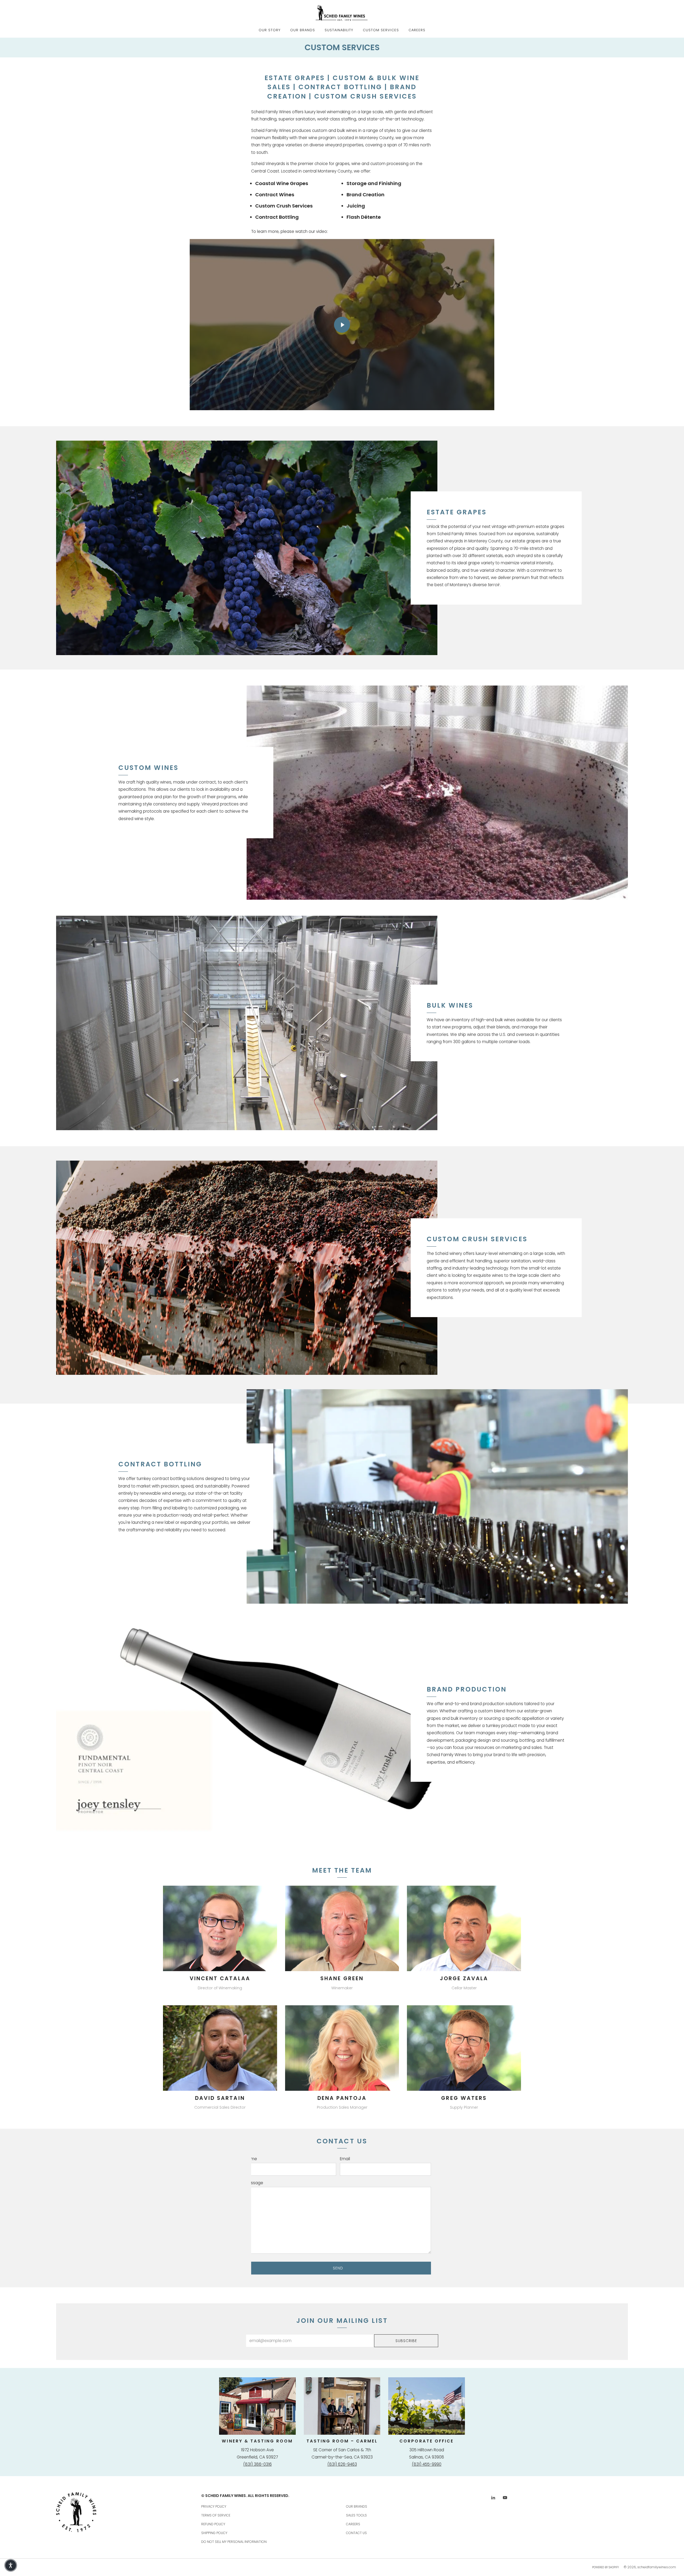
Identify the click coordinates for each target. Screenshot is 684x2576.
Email (345, 2159)
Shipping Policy (214, 2533)
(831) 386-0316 (257, 2464)
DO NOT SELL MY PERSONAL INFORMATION (234, 2542)
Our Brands (303, 30)
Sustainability (339, 30)
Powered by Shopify (605, 2567)
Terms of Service (216, 2515)
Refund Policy (213, 2524)
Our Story (270, 30)
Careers (417, 30)
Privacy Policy (214, 2506)
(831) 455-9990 (427, 2464)
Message (254, 2183)
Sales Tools (356, 2515)
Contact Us (356, 2533)
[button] (11, 2565)
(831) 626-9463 (342, 2464)
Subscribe (406, 2341)
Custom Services (381, 30)
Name (251, 2159)
